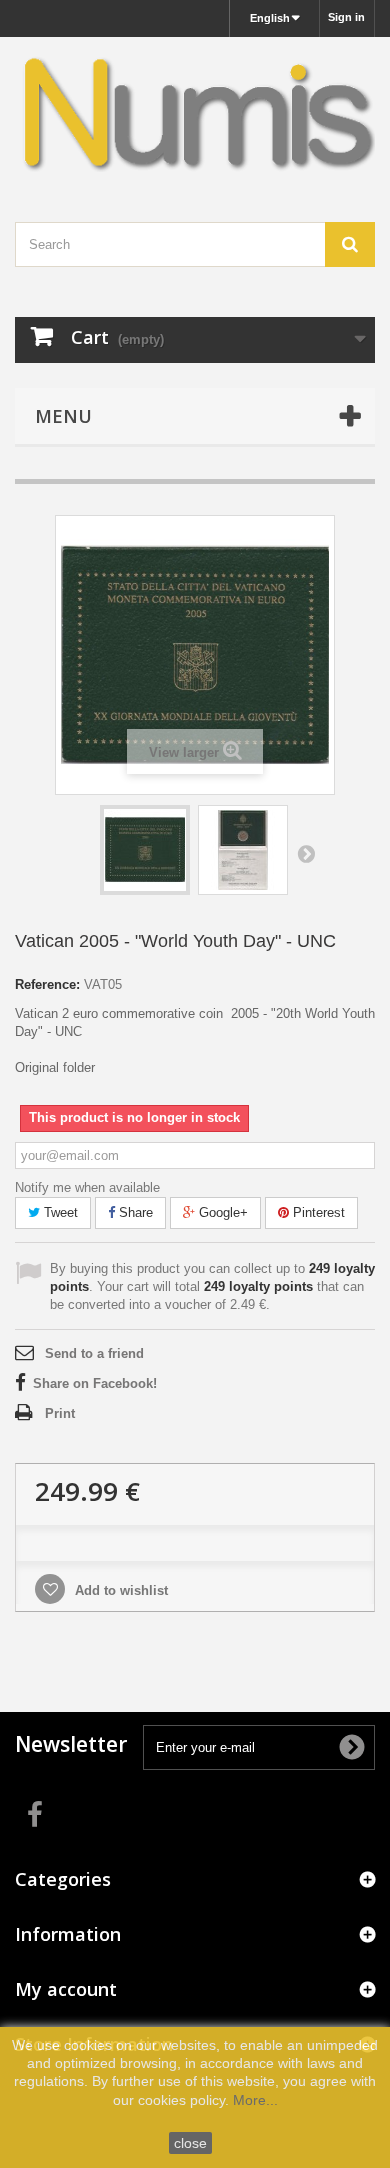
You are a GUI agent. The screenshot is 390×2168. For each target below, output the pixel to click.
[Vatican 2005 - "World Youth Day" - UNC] (145, 850)
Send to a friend (94, 1353)
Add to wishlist (119, 1590)
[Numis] (195, 112)
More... (255, 2100)
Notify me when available (87, 1187)
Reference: (47, 984)
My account (66, 1989)
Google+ (221, 1212)
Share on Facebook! (95, 1383)
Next (306, 853)
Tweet (59, 1212)
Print (60, 1413)
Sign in (346, 17)
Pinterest (317, 1212)
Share (134, 1212)
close (190, 2143)
